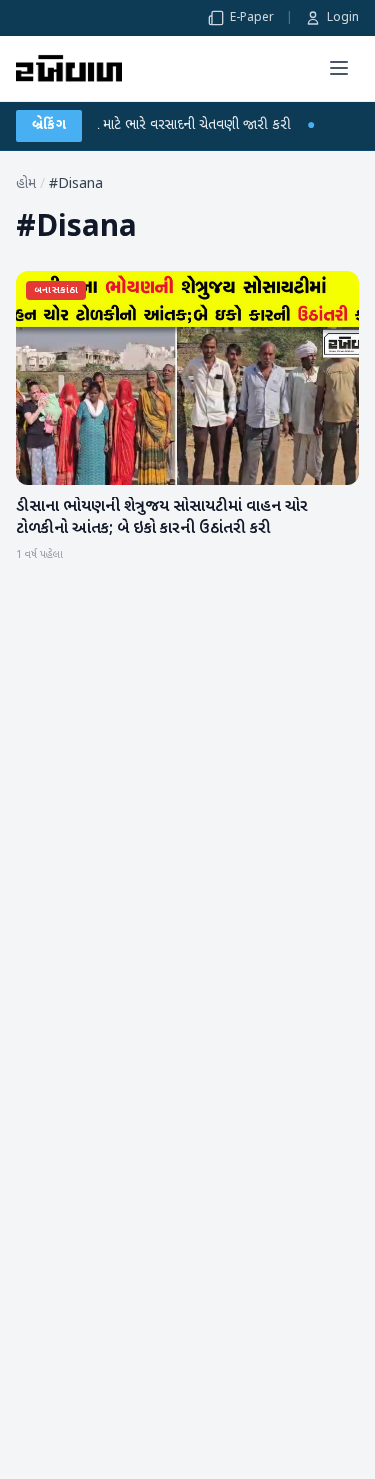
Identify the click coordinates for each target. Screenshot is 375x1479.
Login (343, 18)
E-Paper (252, 18)
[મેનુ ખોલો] (339, 68)
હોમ (26, 184)
